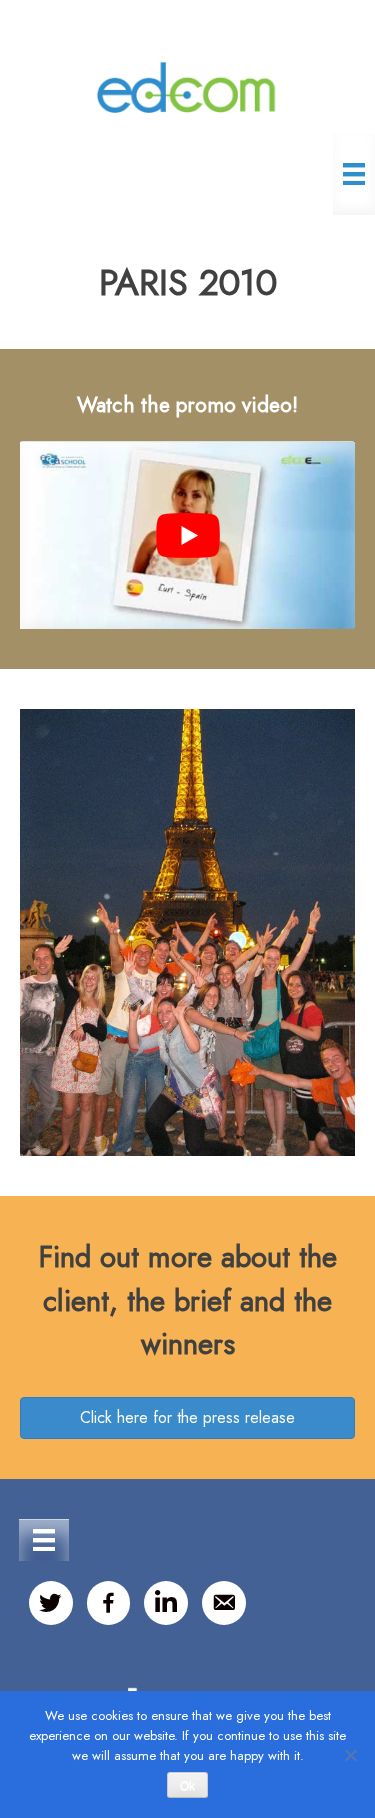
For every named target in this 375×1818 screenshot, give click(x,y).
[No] (350, 1755)
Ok (187, 1786)
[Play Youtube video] (187, 535)
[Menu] (354, 174)
